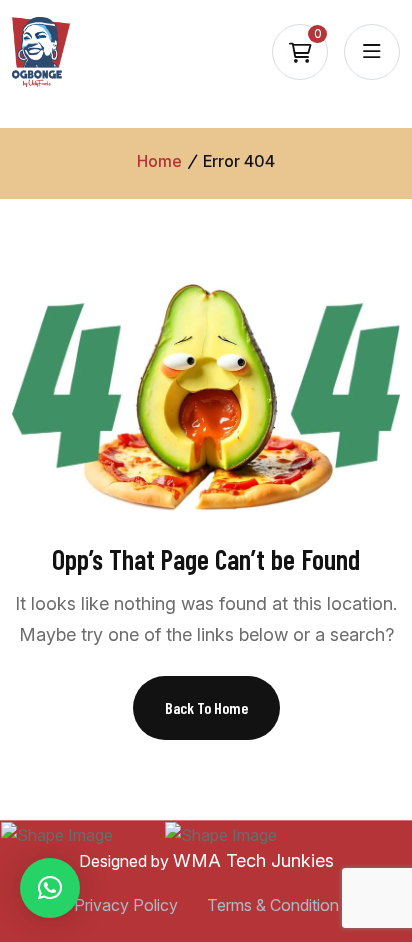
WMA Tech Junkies (253, 860)
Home (159, 161)
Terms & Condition (273, 905)
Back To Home (206, 707)
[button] (50, 888)
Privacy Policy (126, 905)
